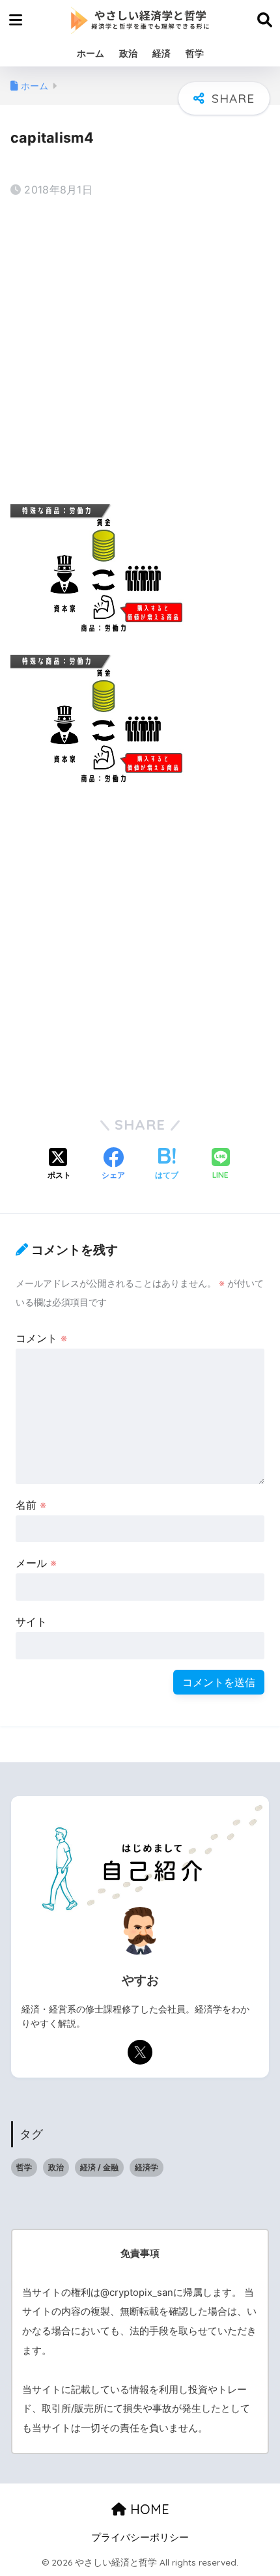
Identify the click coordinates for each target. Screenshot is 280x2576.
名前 (31, 1505)
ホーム (91, 53)
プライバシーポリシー (140, 2538)
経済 (161, 53)
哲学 (195, 53)
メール (36, 1563)
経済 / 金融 (99, 2167)
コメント (41, 1338)
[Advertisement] (140, 353)
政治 (128, 53)
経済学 (147, 2167)
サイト (31, 1622)
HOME (148, 2509)
